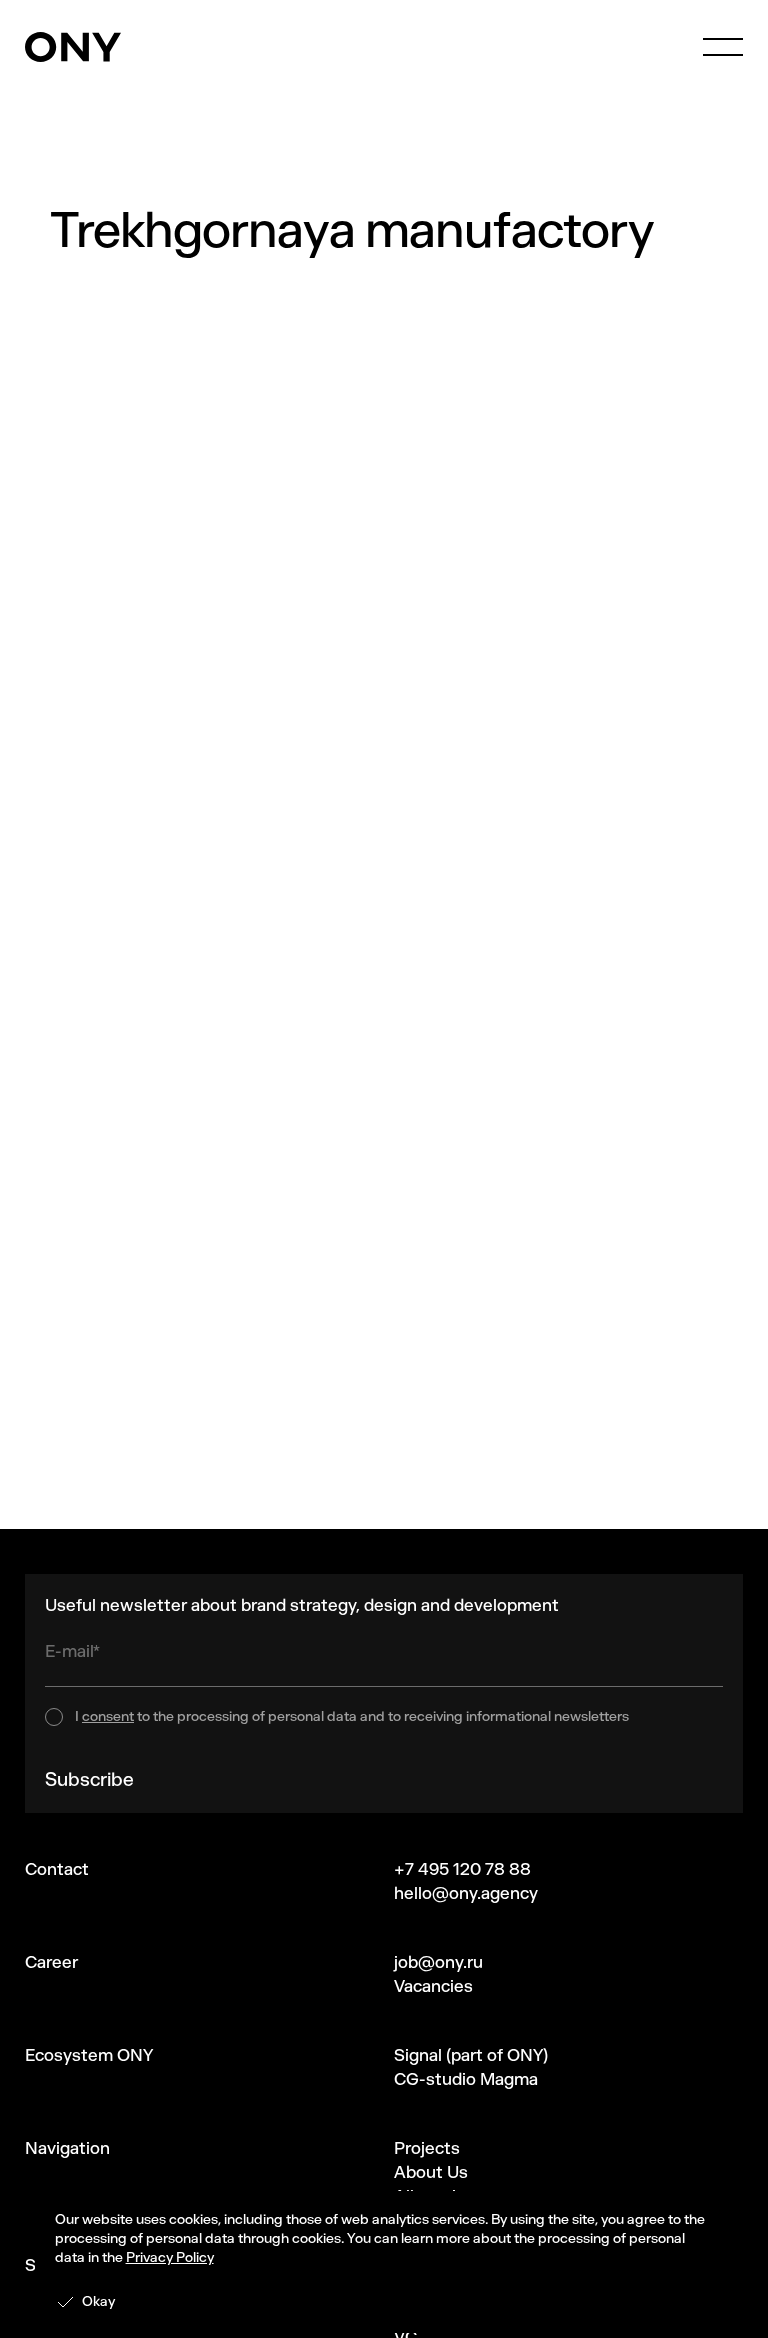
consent (108, 1716)
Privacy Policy (170, 2257)
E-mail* (72, 1651)
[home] (73, 47)
